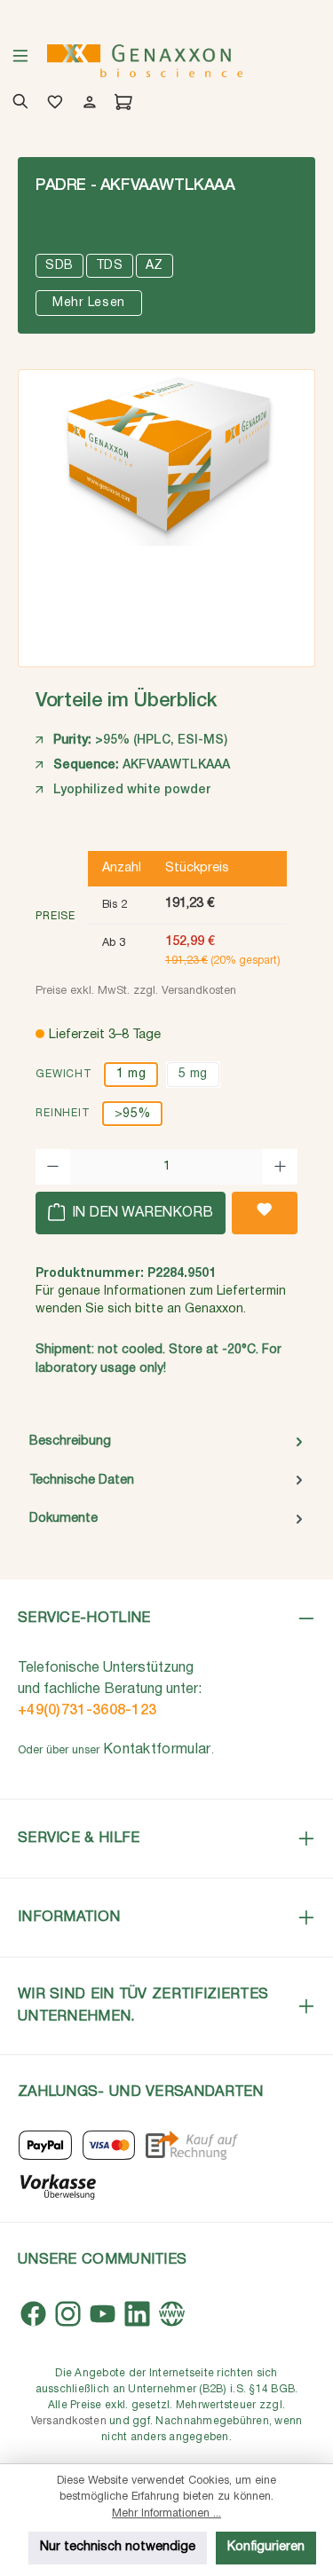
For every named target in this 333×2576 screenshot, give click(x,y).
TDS (110, 266)
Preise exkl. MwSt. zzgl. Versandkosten (136, 991)
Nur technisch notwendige (118, 2547)
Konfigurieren (266, 2547)
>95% (132, 1114)
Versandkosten (69, 2421)
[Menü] (20, 61)
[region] (166, 512)
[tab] (166, 1442)
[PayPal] (45, 2145)
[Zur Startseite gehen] (145, 61)
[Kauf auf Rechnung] (191, 2145)
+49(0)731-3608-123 (87, 1711)
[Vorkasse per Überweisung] (57, 2185)
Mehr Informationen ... (166, 2513)
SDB (59, 266)
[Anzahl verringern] (53, 1167)
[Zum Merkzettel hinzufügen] (265, 1213)
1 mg (131, 1074)
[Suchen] (17, 104)
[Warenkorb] (120, 104)
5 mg (193, 1074)
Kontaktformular (157, 1750)
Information (69, 1917)
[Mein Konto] (87, 104)
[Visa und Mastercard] (109, 2145)
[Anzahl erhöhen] (280, 1167)
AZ (155, 266)
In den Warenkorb (141, 1213)
